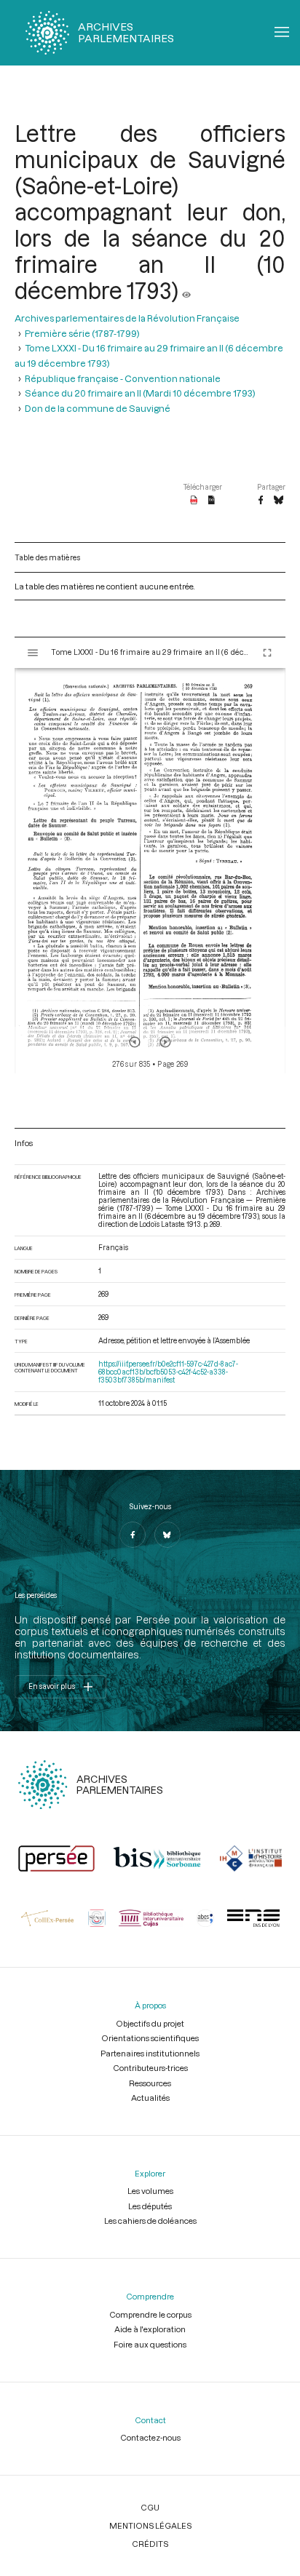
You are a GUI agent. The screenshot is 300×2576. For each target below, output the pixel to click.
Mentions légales (150, 2525)
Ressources (150, 2083)
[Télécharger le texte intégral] (212, 501)
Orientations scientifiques (150, 2038)
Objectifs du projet (150, 2023)
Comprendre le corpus (150, 2314)
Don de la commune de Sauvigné (98, 408)
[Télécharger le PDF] (194, 501)
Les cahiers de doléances (150, 2221)
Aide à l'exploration (150, 2329)
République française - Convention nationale (123, 378)
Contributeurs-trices (150, 2068)
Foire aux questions (150, 2344)
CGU (150, 2507)
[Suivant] (165, 1042)
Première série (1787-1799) (82, 333)
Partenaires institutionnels (150, 2053)
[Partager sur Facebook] (261, 501)
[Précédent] (135, 1042)
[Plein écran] (267, 653)
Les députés (150, 2206)
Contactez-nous (150, 2437)
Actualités (150, 2098)
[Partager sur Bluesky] (279, 501)
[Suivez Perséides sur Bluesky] (167, 1535)
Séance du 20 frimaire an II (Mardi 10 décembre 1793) (140, 393)
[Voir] (186, 290)
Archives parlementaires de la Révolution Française (127, 318)
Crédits (150, 2544)
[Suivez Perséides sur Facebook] (133, 1535)
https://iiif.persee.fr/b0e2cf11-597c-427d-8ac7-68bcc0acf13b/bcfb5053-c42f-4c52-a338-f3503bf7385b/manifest (168, 1372)
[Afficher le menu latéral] (33, 653)
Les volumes (150, 2191)
